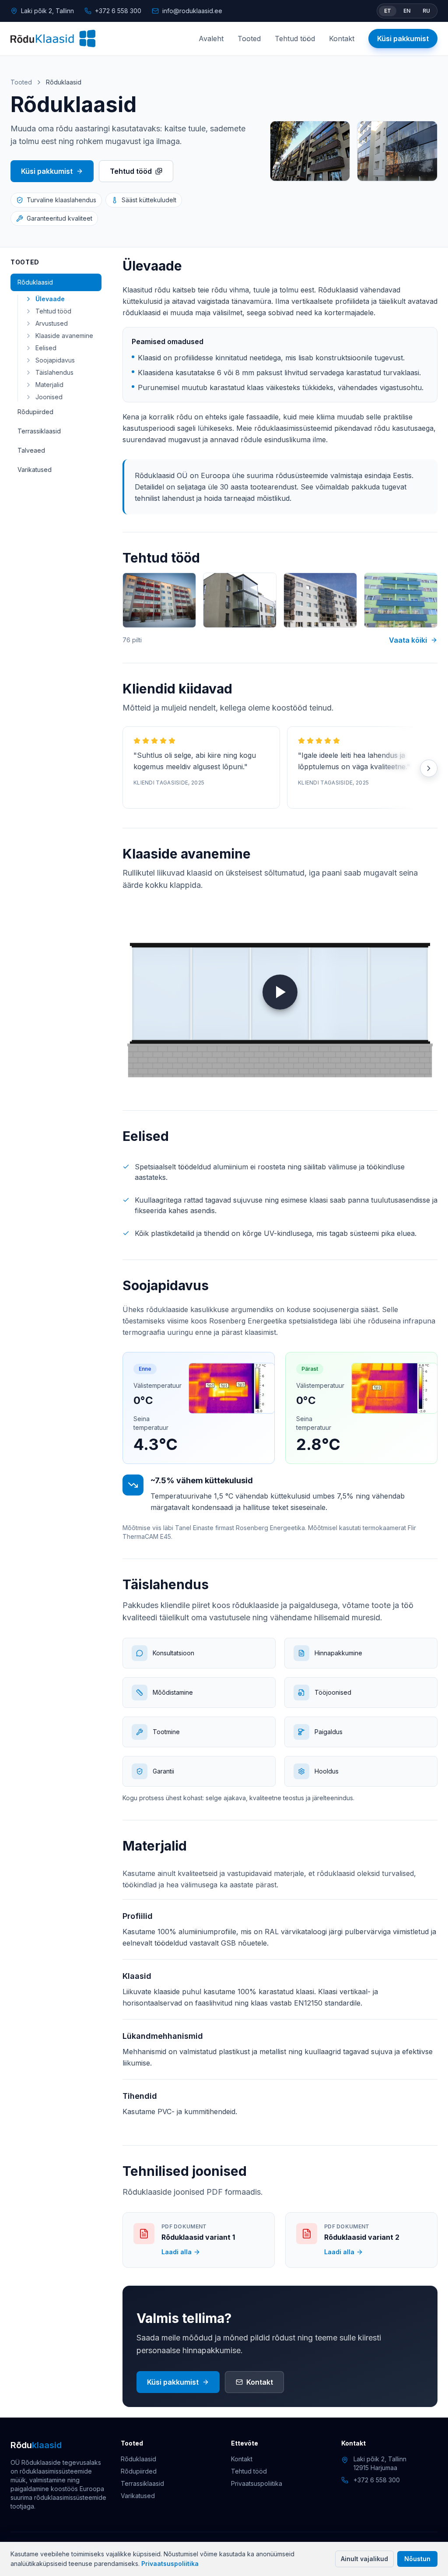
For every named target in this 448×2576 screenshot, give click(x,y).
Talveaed (31, 450)
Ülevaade (50, 299)
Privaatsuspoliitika (170, 2564)
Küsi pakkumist (403, 39)
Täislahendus (54, 372)
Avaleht (211, 39)
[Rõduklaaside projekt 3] (320, 600)
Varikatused (35, 470)
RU (426, 11)
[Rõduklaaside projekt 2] (240, 600)
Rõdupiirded (35, 412)
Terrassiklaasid (39, 431)
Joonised (49, 397)
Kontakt (342, 39)
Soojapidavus (55, 360)
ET (388, 11)
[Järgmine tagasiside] (429, 768)
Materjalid (49, 385)
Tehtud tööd (295, 39)
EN (407, 11)
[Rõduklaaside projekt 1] (159, 600)
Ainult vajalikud (364, 2559)
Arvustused (52, 323)
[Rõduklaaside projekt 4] (401, 600)
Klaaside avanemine (64, 336)
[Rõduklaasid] (53, 39)
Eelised (46, 348)
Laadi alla (177, 2252)
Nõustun (417, 2559)
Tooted (249, 39)
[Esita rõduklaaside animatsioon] (280, 992)
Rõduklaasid (35, 282)
